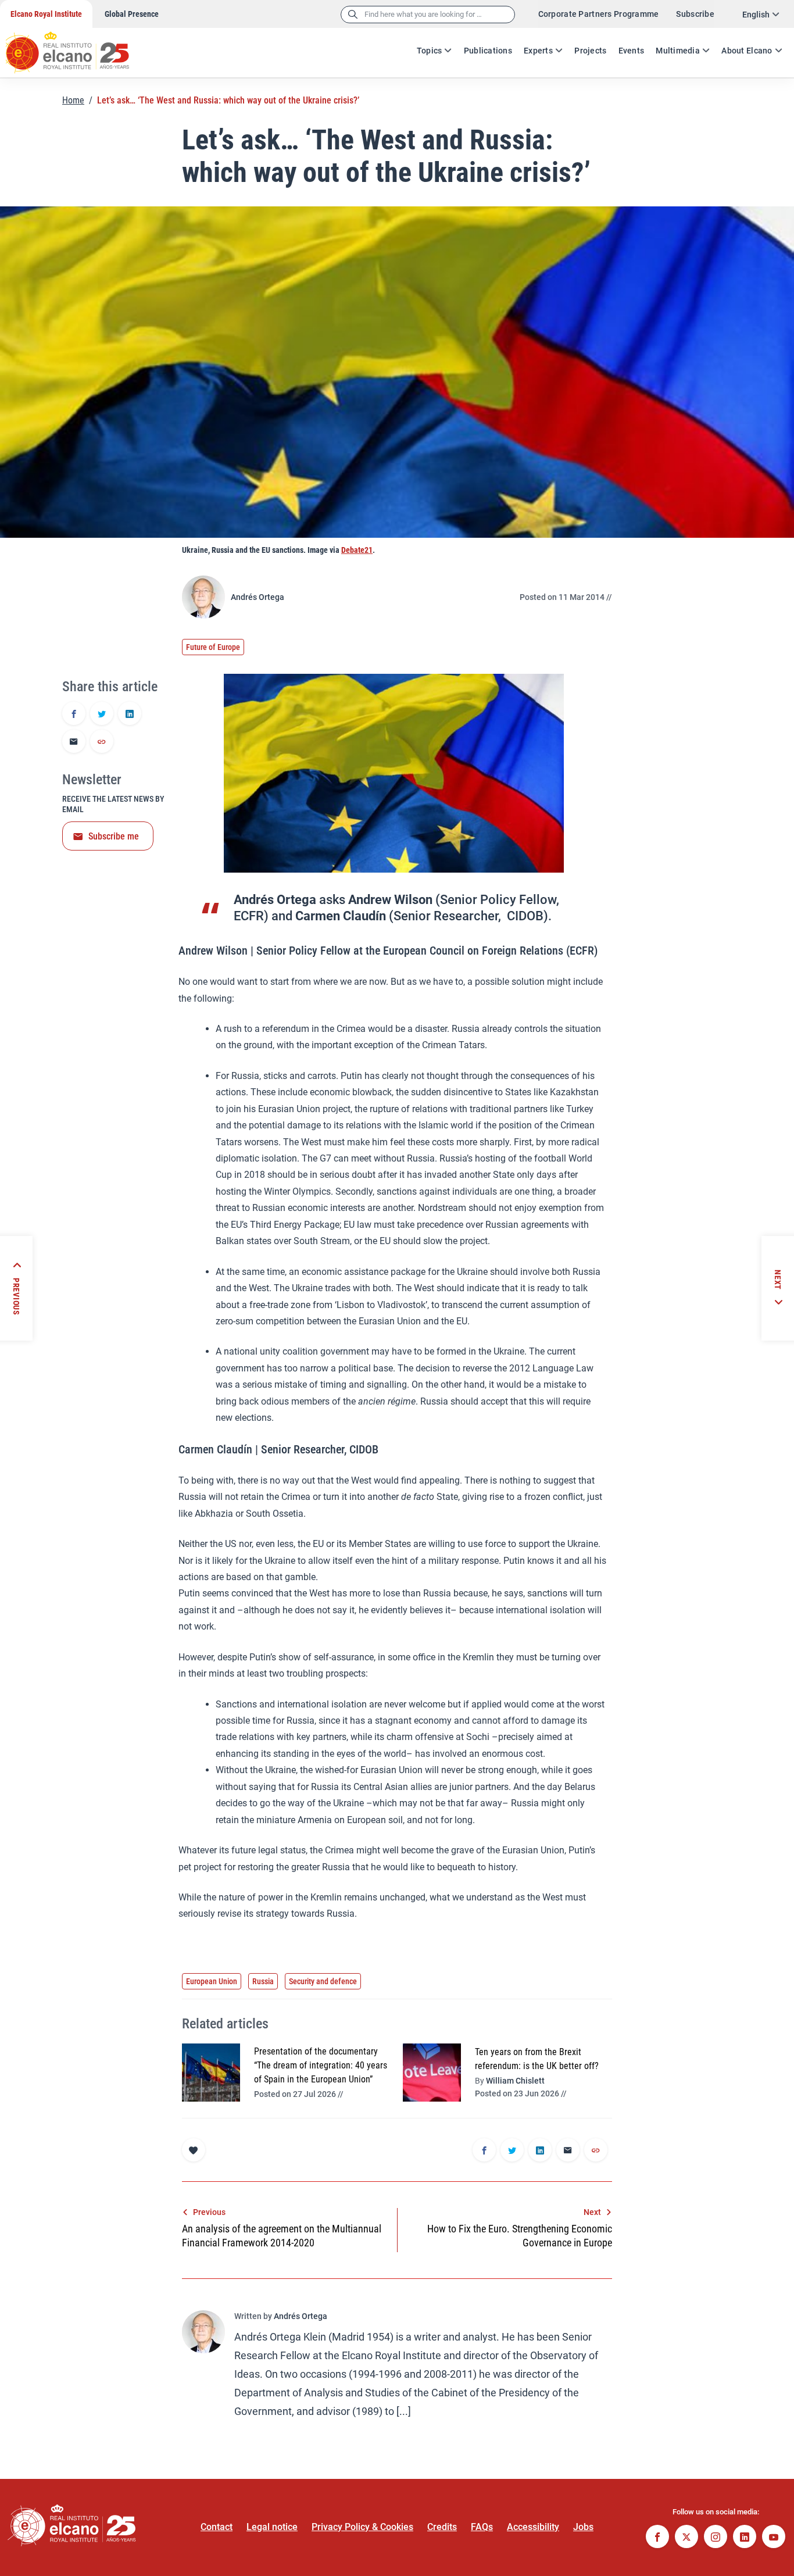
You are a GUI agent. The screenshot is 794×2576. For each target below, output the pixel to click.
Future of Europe (213, 647)
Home (73, 100)
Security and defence (323, 1981)
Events (632, 51)
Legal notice (272, 2527)
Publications (488, 51)
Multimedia (678, 51)
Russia (263, 1981)
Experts (538, 51)
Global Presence (132, 14)
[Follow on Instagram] (716, 2538)
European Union (212, 1981)
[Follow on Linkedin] (745, 2538)
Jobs (583, 2527)
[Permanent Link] (102, 742)
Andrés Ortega (257, 597)
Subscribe (695, 14)
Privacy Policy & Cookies (362, 2527)
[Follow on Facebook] (657, 2538)
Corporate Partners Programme (599, 14)
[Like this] (194, 2150)
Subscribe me (114, 836)
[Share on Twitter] (102, 714)
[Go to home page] (78, 47)
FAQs (482, 2527)
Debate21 (357, 550)
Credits (442, 2527)
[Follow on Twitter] (686, 2538)
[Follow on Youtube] (774, 2538)
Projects (590, 51)
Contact (217, 2527)
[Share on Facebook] (74, 714)
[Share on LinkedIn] (130, 714)
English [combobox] (756, 15)
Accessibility (533, 2527)
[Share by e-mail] (74, 742)
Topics (430, 51)
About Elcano (747, 51)
